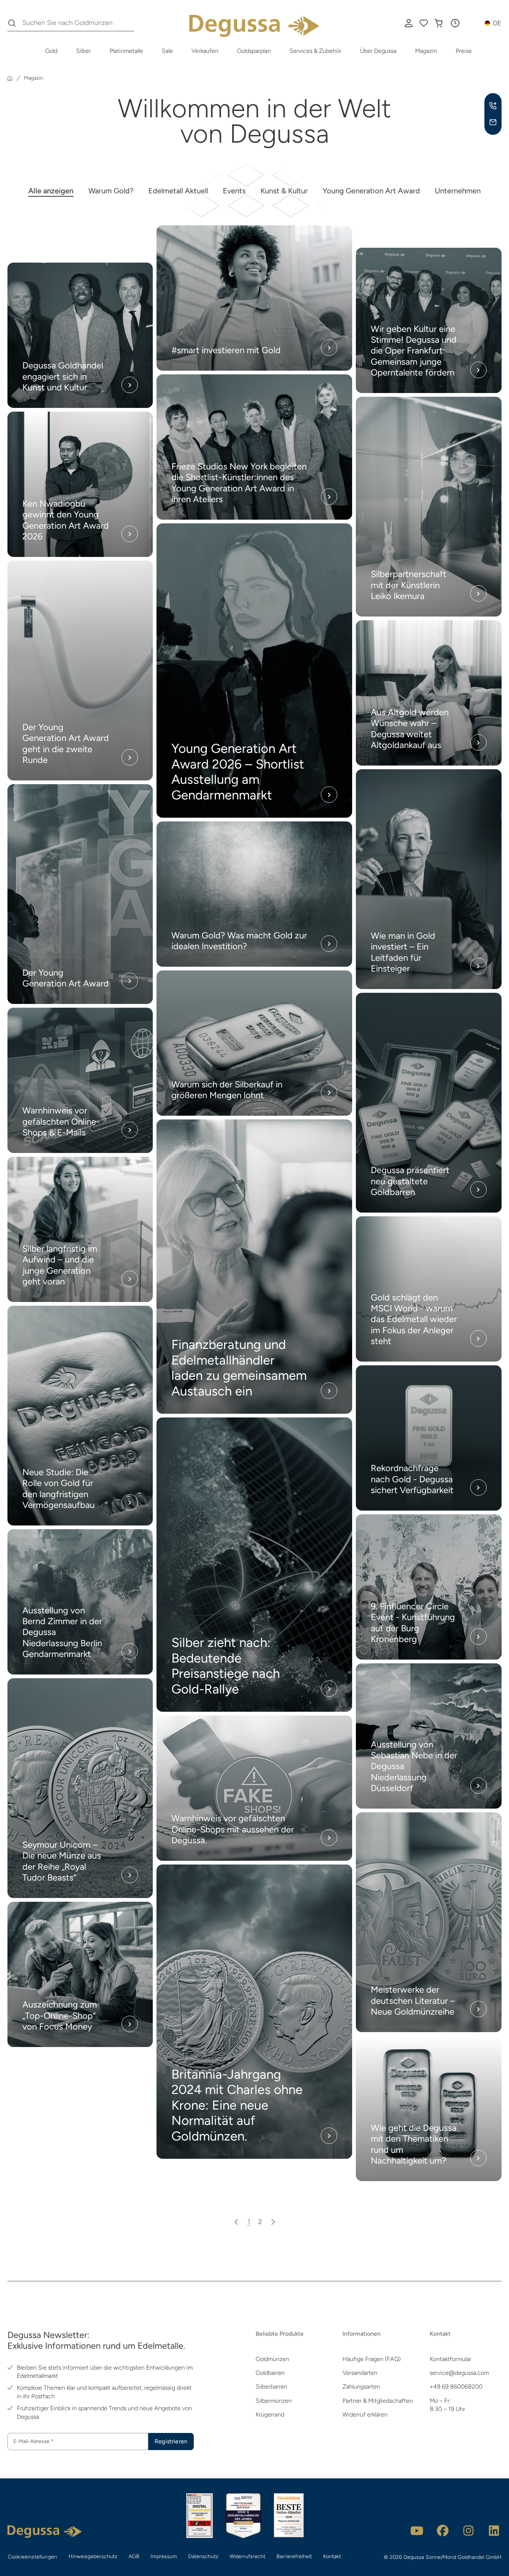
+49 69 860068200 (456, 2387)
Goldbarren (270, 2373)
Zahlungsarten (361, 2387)
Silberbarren (271, 2387)
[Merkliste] (424, 23)
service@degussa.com (459, 2373)
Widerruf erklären (365, 2415)
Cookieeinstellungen (32, 2557)
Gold (51, 51)
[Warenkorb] (439, 23)
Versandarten (360, 2373)
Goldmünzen (272, 2359)
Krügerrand (270, 2415)
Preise (464, 51)
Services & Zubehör (315, 51)
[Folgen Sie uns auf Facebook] (443, 2531)
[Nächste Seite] (273, 2222)
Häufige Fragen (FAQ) (372, 2359)
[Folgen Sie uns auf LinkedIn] (494, 2531)
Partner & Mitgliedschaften (378, 2401)
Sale (167, 51)
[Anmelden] (409, 23)
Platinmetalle (126, 51)
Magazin (426, 51)
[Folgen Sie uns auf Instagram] (468, 2531)
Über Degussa (378, 51)
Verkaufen (205, 51)
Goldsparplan (254, 51)
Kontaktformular (450, 2359)
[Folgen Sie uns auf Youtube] (417, 2531)
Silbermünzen (274, 2401)
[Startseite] (10, 78)
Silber (83, 51)
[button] (455, 23)
